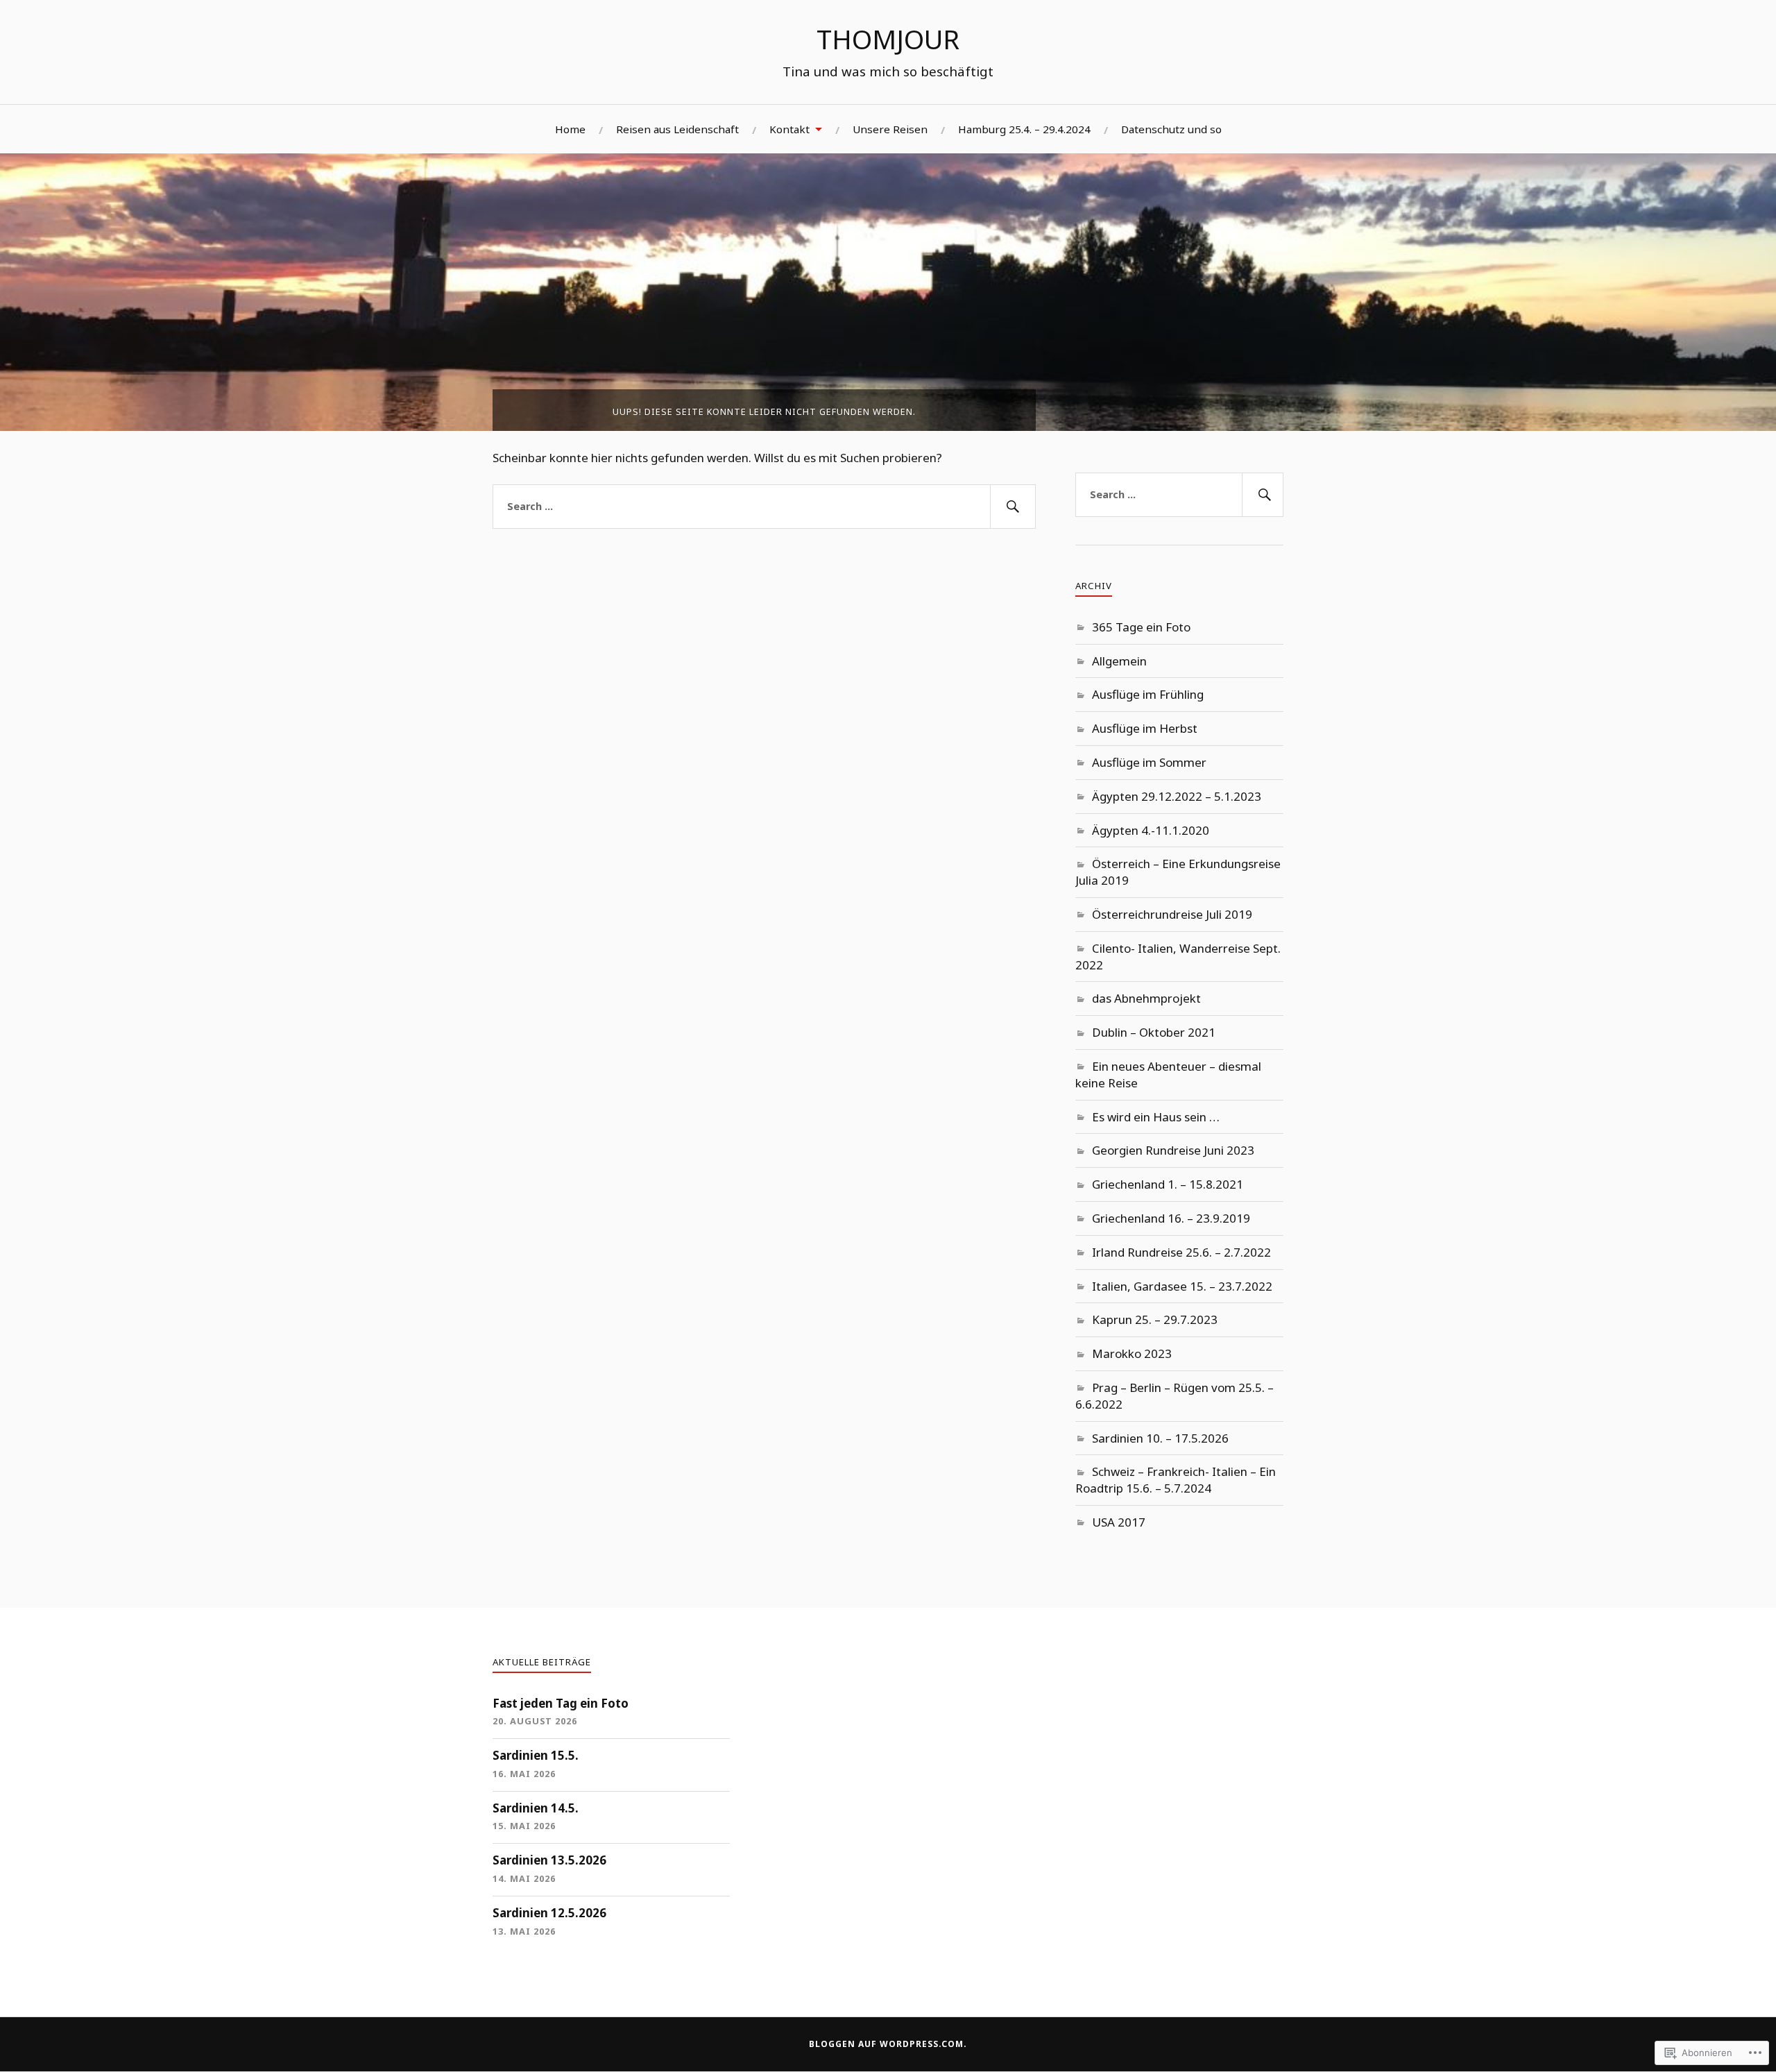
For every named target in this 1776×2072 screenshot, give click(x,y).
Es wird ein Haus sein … (1156, 1117)
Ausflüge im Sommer (1149, 762)
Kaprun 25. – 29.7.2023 (1155, 1319)
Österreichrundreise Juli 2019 (1172, 914)
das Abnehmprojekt (1146, 998)
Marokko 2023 (1132, 1353)
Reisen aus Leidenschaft (677, 129)
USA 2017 (1119, 1522)
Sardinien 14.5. (536, 1808)
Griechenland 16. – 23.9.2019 (1171, 1218)
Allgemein (1119, 661)
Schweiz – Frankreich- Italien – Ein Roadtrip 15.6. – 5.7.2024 (1176, 1480)
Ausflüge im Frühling (1148, 694)
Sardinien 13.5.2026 (549, 1860)
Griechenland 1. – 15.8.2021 (1168, 1184)
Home (570, 129)
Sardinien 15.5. (536, 1755)
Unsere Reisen (890, 129)
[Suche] (1013, 507)
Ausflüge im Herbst (1145, 728)
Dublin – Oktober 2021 (1154, 1032)
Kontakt (789, 129)
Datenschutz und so (1171, 129)
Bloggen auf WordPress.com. (888, 2044)
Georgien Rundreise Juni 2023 (1173, 1150)
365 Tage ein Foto (1141, 627)
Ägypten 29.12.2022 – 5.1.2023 (1177, 796)
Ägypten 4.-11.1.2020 (1151, 830)
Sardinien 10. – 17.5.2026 (1160, 1438)
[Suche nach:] (764, 507)
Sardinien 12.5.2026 (549, 1913)
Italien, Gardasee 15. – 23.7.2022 (1182, 1286)
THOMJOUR (888, 39)
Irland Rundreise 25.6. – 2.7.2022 (1181, 1252)
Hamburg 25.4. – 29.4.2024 (1024, 129)
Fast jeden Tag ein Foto (561, 1703)
